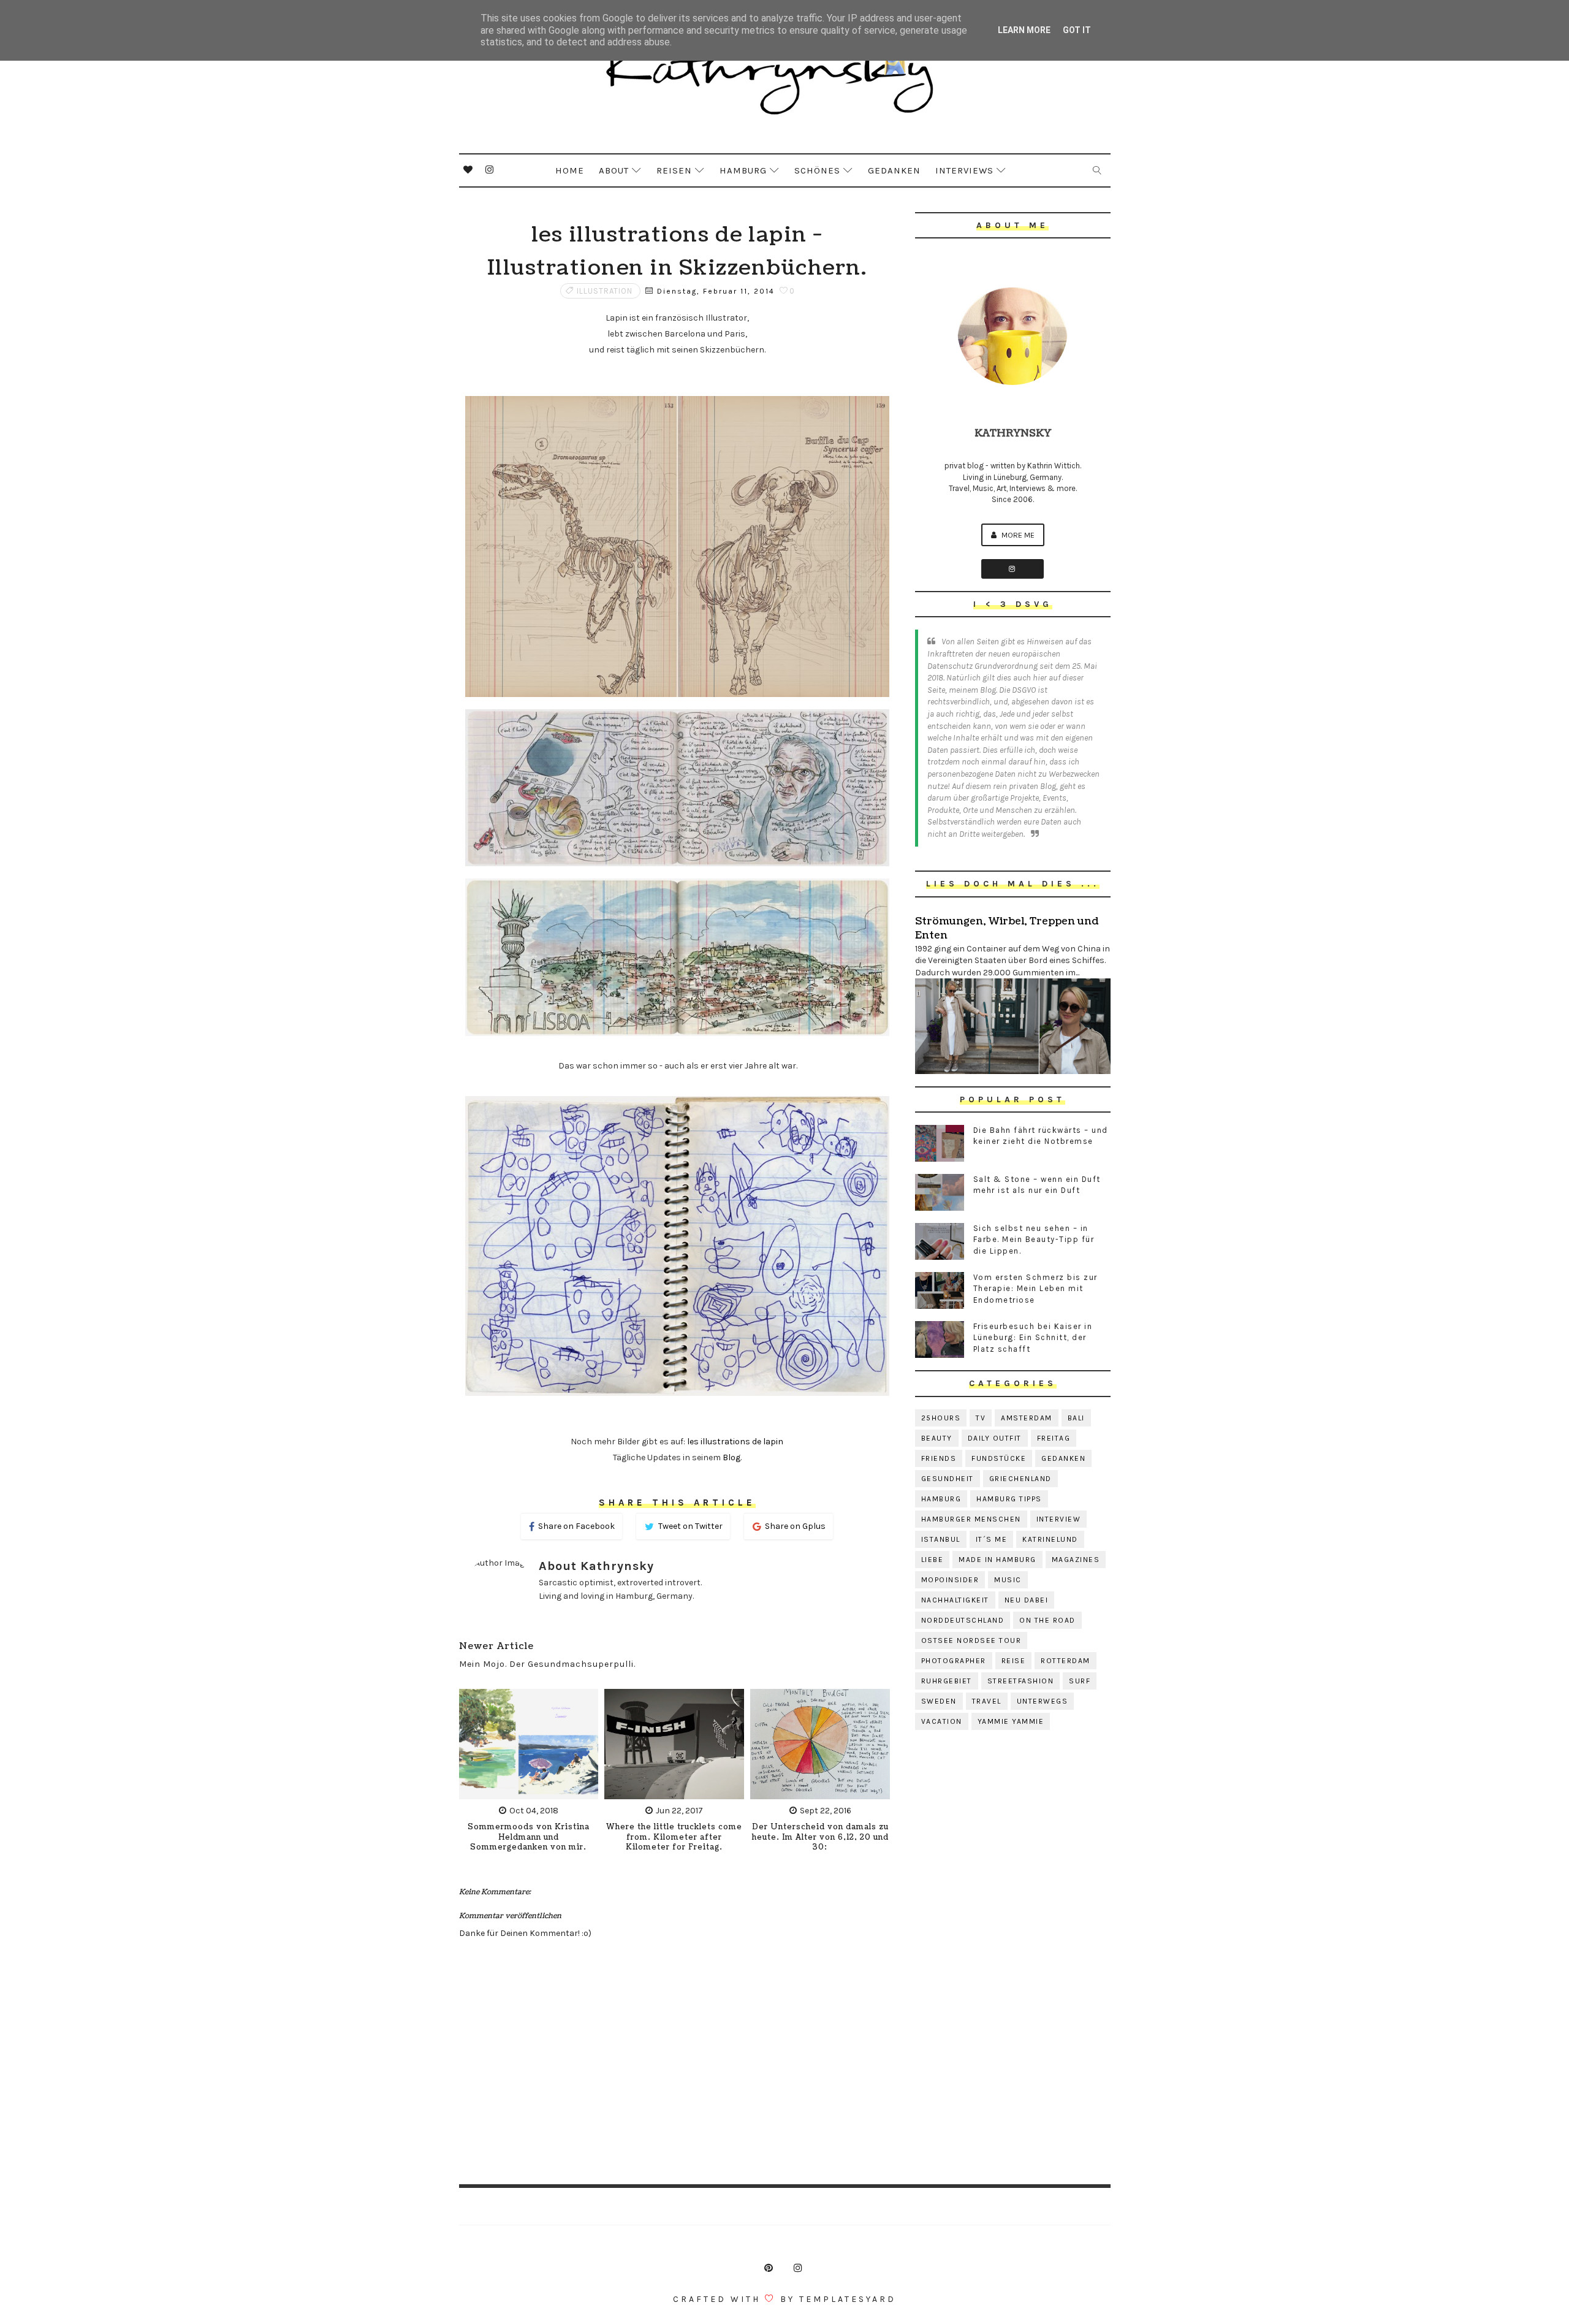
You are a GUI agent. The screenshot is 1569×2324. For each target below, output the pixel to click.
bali (1076, 1418)
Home (570, 170)
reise (1014, 1661)
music (1008, 1580)
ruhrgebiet (947, 1681)
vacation (942, 1721)
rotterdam (1066, 1661)
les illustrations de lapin (735, 1442)
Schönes (817, 170)
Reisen (674, 170)
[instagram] (490, 170)
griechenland (1020, 1479)
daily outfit (995, 1438)
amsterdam (1027, 1418)
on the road (1047, 1620)
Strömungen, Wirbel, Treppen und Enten (1007, 928)
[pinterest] (769, 2268)
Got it (1077, 30)
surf (1080, 1681)
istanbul (941, 1539)
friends (939, 1458)
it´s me (992, 1539)
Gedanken (894, 170)
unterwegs (1043, 1701)
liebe (933, 1560)
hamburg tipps (1009, 1499)
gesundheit (948, 1479)
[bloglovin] (468, 170)
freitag (1054, 1438)
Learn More (1024, 30)
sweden (939, 1701)
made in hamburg (997, 1560)
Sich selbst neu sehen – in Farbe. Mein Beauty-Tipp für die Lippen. (1034, 1239)
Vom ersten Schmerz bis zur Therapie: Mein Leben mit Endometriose (1035, 1288)
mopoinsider (950, 1580)
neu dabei (1027, 1600)
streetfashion (1021, 1681)
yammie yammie (1011, 1721)
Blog (731, 1457)
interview (1059, 1519)
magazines (1076, 1560)
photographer (954, 1661)
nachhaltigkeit (955, 1600)
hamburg (941, 1499)
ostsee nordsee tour (971, 1640)
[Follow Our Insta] (1012, 569)
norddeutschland (963, 1620)
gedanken (1063, 1458)
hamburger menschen (971, 1519)
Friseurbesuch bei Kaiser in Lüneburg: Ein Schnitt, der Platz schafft (1033, 1337)
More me (1017, 535)
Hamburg (743, 170)
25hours (941, 1418)
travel (987, 1701)
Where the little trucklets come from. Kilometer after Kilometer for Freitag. (674, 1838)
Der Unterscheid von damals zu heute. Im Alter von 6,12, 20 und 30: (820, 1838)
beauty (937, 1438)
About (614, 170)
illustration (605, 291)
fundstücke (999, 1458)
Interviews (964, 170)
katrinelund (1050, 1539)
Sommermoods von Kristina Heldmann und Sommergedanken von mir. (529, 1838)
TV (981, 1418)
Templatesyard (848, 2299)
